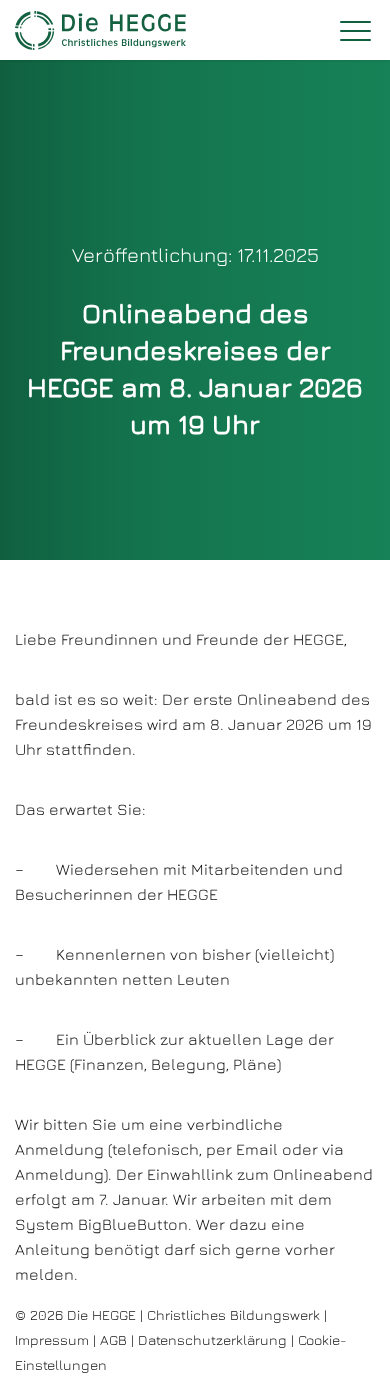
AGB (113, 1339)
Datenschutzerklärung (212, 1339)
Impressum (52, 1339)
